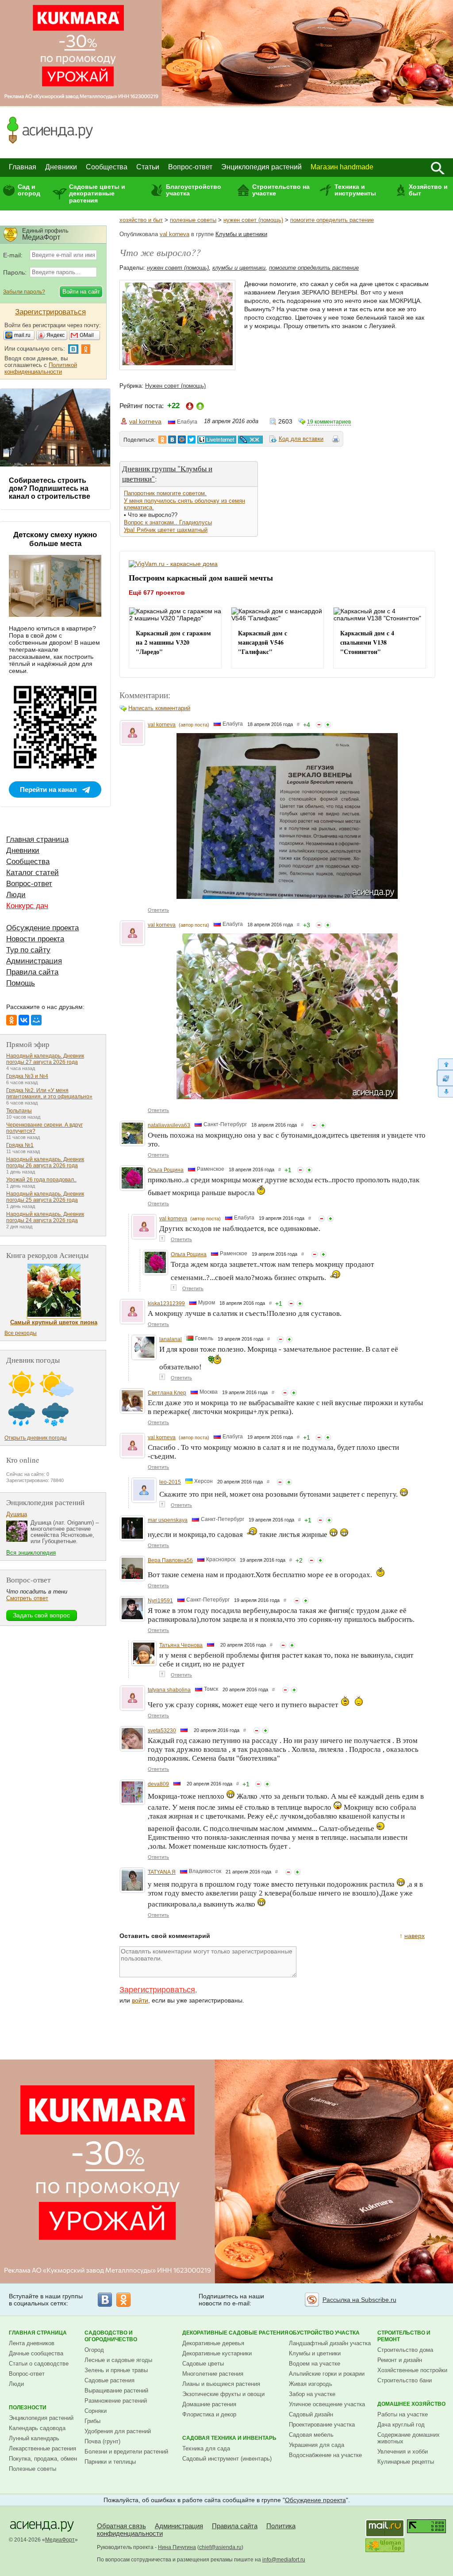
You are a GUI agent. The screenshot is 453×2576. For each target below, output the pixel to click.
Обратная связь (121, 2526)
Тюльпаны (19, 1111)
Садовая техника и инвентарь (229, 2438)
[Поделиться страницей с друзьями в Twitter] (192, 440)
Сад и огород (29, 190)
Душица (17, 1514)
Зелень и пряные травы (116, 2370)
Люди (16, 895)
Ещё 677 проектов (157, 592)
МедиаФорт (60, 2540)
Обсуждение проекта (42, 928)
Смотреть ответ (27, 1598)
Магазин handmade (342, 167)
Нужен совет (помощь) (175, 386)
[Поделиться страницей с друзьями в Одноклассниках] (162, 440)
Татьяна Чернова (181, 1645)
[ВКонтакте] (24, 1020)
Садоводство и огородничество (111, 2336)
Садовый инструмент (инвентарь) (227, 2459)
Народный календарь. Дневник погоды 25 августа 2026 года (45, 1197)
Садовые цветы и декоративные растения (97, 193)
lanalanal (171, 1339)
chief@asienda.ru (220, 2547)
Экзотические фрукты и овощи (223, 2394)
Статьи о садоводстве (39, 2364)
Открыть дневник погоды (36, 1438)
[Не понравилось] (319, 725)
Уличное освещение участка (327, 2404)
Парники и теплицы (110, 2462)
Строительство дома (405, 2350)
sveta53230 (162, 1731)
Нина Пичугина (177, 2547)
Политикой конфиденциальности (41, 368)
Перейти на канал (48, 789)
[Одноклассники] (12, 1020)
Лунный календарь (34, 2438)
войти (140, 2000)
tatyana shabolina (169, 1690)
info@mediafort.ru (284, 2560)
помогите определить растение (332, 220)
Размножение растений (116, 2401)
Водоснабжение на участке (325, 2455)
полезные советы (193, 220)
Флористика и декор (209, 2414)
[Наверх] (445, 1064)
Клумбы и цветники (241, 234)
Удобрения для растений (118, 2431)
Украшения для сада (317, 2445)
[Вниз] (445, 1092)
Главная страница (37, 839)
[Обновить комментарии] (445, 1078)
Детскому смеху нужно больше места (55, 539)
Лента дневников (32, 2343)
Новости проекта (35, 939)
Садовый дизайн (311, 2414)
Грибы (92, 2421)
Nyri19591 (160, 1601)
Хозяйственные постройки (412, 2370)
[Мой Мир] (36, 1020)
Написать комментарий (159, 708)
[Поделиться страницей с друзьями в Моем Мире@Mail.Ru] (182, 440)
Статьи (148, 167)
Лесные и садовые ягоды (118, 2360)
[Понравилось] (328, 725)
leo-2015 (170, 1482)
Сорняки (96, 2411)
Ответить (158, 910)
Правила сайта (32, 972)
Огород (94, 2350)
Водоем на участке (315, 2364)
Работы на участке (403, 2414)
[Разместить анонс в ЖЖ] (250, 440)
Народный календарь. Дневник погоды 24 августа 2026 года (45, 1217)
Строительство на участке (281, 190)
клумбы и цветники (239, 268)
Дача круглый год (401, 2425)
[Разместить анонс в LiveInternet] (216, 440)
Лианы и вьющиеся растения (221, 2384)
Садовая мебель (311, 2435)
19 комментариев (329, 422)
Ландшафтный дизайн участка (330, 2343)
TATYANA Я (162, 1872)
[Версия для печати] (336, 440)
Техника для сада (206, 2448)
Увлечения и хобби (403, 2452)
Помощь (21, 983)
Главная (23, 167)
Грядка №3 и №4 (27, 1076)
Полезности (28, 2408)
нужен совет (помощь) (253, 220)
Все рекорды (21, 1333)
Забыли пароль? (24, 292)
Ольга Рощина (166, 1170)
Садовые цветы (203, 2364)
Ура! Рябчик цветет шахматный (166, 530)
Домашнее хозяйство (411, 2404)
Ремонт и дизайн (400, 2360)
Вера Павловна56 (170, 1560)
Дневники (61, 167)
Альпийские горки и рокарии (327, 2374)
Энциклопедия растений (261, 167)
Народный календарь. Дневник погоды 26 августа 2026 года (45, 1162)
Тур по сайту (28, 950)
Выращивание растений (116, 2391)
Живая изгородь (311, 2384)
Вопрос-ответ (190, 167)
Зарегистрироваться (157, 1990)
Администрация (34, 961)
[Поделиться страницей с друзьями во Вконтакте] (172, 440)
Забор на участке (312, 2394)
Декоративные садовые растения (235, 2333)
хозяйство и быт (141, 220)
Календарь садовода (37, 2428)
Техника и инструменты (355, 190)
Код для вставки (301, 439)
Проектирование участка (322, 2425)
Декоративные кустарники (217, 2353)
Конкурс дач (27, 906)
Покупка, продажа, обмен (43, 2459)
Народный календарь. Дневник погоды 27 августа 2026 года (45, 1059)
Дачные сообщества (36, 2353)
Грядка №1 (20, 1145)
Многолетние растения (213, 2374)
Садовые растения (109, 2380)
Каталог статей (33, 873)
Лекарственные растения (42, 2448)
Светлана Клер (167, 1393)
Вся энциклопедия (31, 1553)
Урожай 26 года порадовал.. (41, 1180)
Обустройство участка (324, 2333)
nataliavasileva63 (169, 1125)
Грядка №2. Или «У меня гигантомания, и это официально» (49, 1093)
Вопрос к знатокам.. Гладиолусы (168, 522)
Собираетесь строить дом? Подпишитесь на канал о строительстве (50, 488)
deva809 (158, 1784)
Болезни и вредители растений (126, 2452)
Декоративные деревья (213, 2343)
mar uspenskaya (168, 1520)
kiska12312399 (166, 1303)
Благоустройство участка (194, 190)
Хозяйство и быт (428, 190)
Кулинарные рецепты (406, 2462)
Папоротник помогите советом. (165, 493)
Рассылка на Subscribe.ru (359, 2300)
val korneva (175, 234)
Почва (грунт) (102, 2441)
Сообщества (107, 167)
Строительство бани (405, 2380)
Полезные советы (33, 2469)
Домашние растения (209, 2404)
